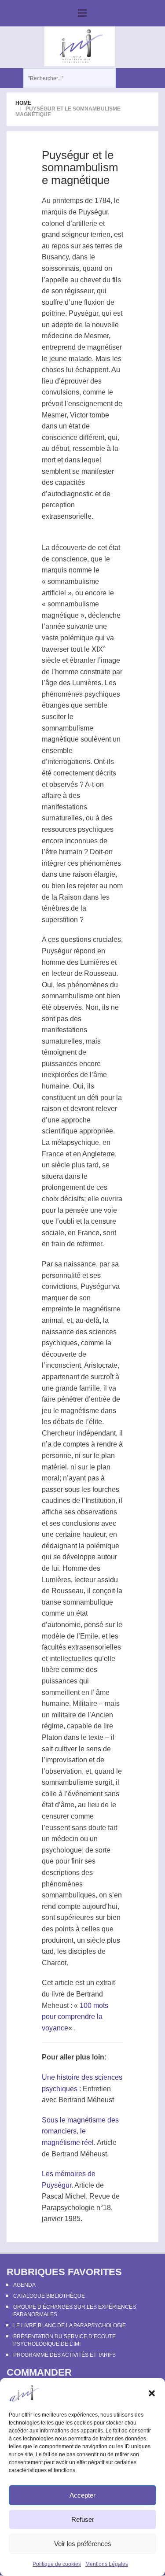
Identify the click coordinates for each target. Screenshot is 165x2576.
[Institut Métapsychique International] (79, 46)
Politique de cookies (57, 2564)
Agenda (24, 2285)
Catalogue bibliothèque (49, 2296)
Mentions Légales (107, 2564)
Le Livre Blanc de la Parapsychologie (70, 2325)
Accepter (82, 2495)
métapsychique (75, 1142)
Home (23, 103)
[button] (152, 2393)
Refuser (83, 2519)
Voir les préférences (83, 2544)
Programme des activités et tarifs (64, 2355)
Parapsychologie (68, 2208)
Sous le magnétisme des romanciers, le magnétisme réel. (80, 2131)
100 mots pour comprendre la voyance (75, 2017)
